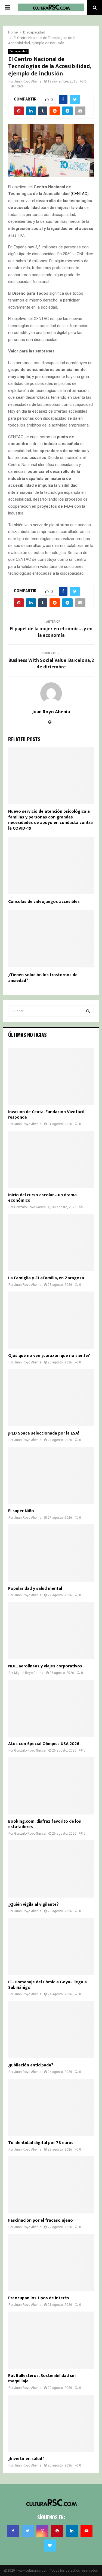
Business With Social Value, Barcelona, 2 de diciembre (51, 664)
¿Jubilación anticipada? (31, 2065)
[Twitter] (28, 2531)
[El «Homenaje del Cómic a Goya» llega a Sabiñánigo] (51, 1947)
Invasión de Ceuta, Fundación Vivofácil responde (46, 1115)
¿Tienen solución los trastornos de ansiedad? (43, 978)
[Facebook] (13, 2531)
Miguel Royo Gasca (29, 1673)
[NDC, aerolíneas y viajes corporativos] (51, 1631)
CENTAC (80, 194)
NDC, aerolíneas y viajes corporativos (45, 1666)
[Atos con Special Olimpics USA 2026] (51, 1708)
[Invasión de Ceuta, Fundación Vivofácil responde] (51, 1076)
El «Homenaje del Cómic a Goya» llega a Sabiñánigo (47, 1985)
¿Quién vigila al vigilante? (33, 1904)
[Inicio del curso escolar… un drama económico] (51, 1159)
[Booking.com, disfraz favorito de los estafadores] (51, 1786)
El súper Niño (21, 1511)
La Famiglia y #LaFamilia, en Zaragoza (46, 1278)
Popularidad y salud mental (35, 1589)
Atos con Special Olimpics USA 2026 (44, 1744)
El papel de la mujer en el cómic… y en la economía (51, 632)
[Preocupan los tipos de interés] (51, 2263)
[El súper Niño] (51, 1475)
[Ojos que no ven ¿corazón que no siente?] (51, 1320)
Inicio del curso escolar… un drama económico (42, 1198)
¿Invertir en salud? (26, 2459)
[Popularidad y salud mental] (51, 1553)
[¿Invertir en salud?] (51, 2423)
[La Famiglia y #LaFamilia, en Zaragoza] (51, 1243)
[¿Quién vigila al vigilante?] (51, 1869)
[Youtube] (86, 2531)
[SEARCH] (88, 1011)
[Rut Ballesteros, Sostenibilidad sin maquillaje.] (51, 2340)
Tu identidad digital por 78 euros (41, 2143)
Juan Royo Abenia (28, 81)
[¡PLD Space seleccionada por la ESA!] (51, 1398)
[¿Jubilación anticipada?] (51, 2030)
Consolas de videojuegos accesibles (44, 902)
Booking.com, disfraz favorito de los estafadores (45, 1824)
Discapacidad (18, 51)
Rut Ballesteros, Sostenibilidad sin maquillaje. (42, 2378)
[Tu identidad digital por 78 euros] (51, 2107)
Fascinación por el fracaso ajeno (41, 2220)
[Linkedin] (72, 2531)
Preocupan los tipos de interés (39, 2298)
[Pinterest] (57, 2531)
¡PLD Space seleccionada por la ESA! (44, 1433)
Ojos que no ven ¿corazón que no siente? (49, 1356)
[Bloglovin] (50, 2545)
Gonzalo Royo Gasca (30, 1207)
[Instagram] (42, 2531)
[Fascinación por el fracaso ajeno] (51, 2185)
